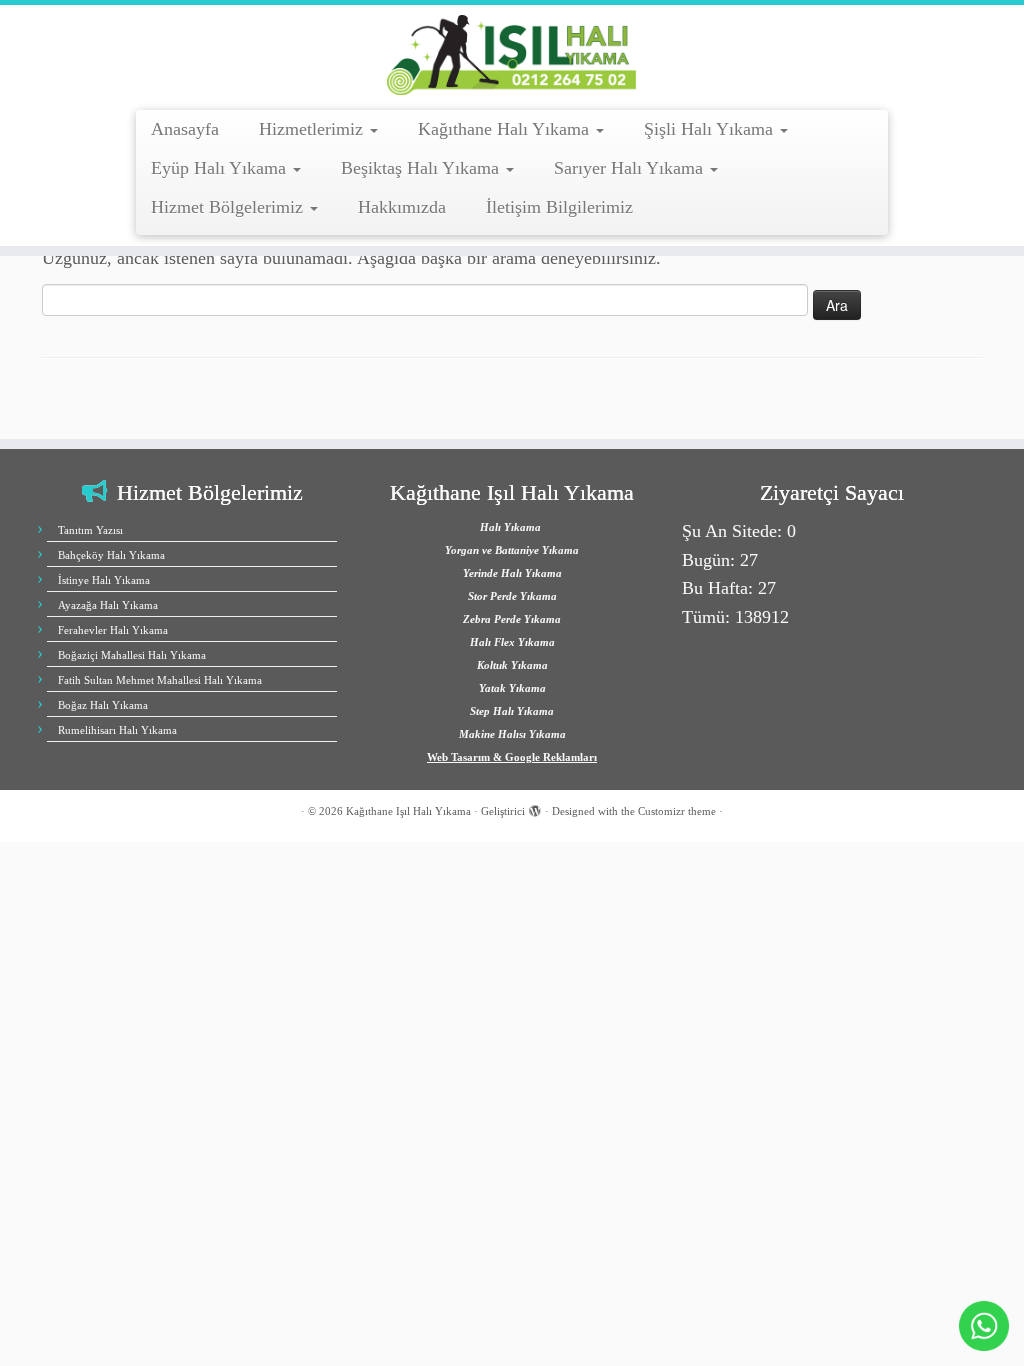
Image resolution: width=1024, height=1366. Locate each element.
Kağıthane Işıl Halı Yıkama (408, 811)
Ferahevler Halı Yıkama (113, 630)
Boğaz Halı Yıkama (103, 705)
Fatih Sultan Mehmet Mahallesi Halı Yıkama (160, 680)
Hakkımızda (402, 207)
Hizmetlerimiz (313, 129)
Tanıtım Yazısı (90, 530)
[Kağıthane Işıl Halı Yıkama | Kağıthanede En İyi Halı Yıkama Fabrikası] (512, 55)
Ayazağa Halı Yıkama (108, 605)
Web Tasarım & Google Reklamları (512, 757)
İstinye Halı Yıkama (104, 580)
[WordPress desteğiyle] (535, 808)
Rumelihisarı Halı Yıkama (117, 730)
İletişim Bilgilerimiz (559, 207)
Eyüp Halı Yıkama (221, 168)
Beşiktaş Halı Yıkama (422, 168)
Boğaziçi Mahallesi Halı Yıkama (132, 655)
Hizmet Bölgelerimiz (229, 207)
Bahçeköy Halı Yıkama (111, 555)
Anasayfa (185, 129)
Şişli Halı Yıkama (711, 129)
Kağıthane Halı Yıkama (506, 129)
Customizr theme (677, 811)
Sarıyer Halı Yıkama (631, 168)
